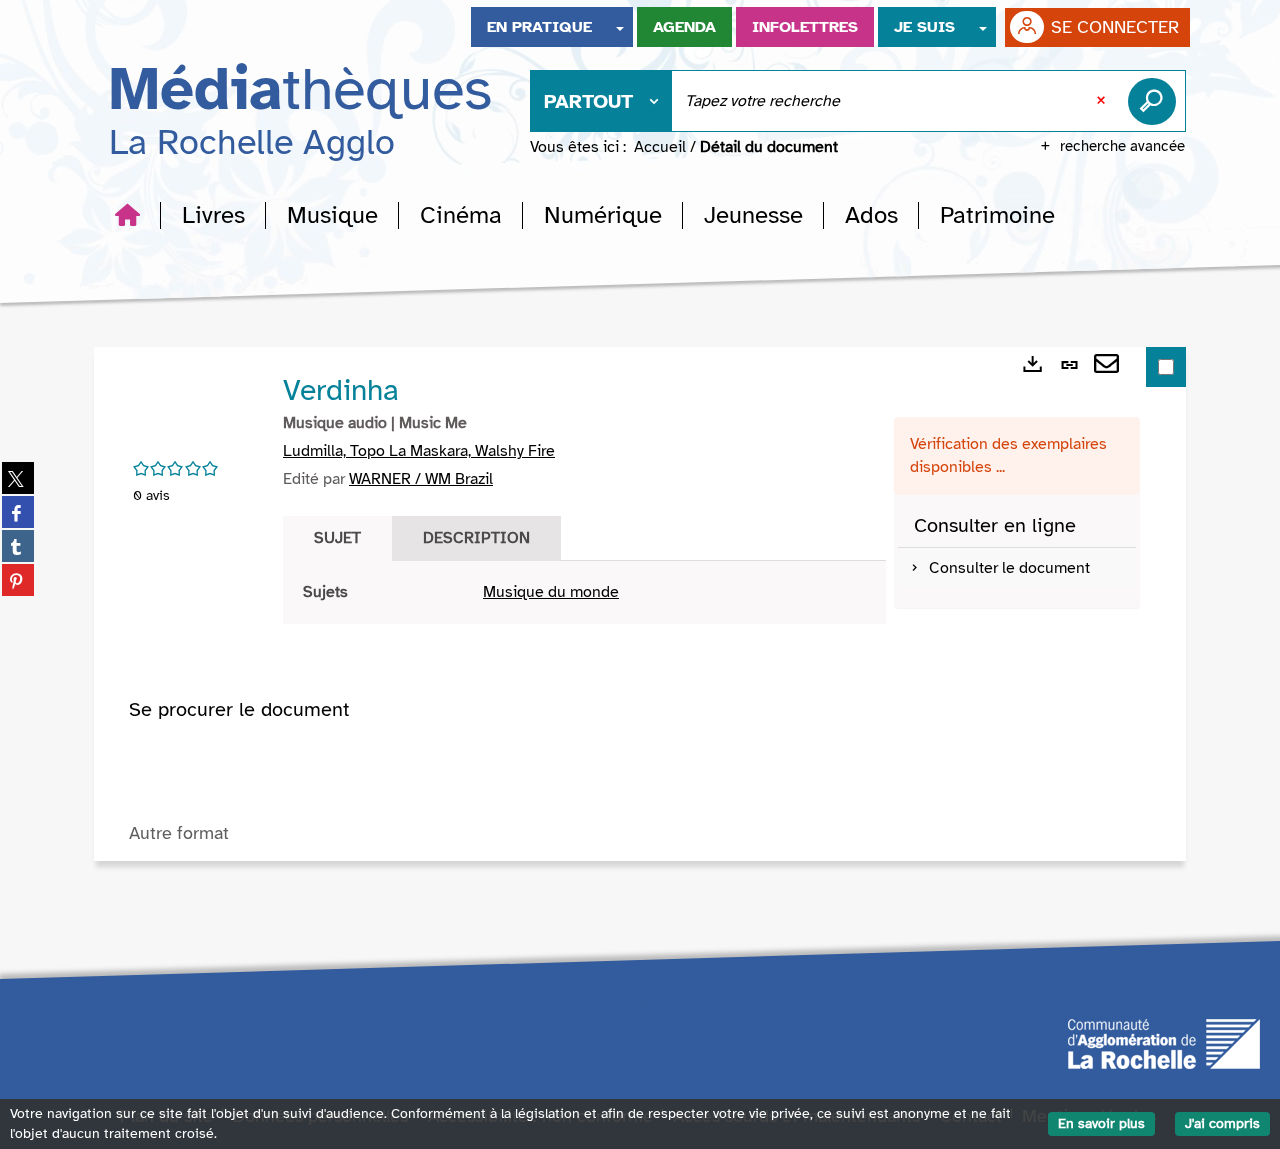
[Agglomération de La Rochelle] (1164, 1042)
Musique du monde (551, 592)
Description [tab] (476, 538)
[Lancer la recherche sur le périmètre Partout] (1156, 101)
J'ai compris (1222, 1123)
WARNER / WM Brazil (421, 479)
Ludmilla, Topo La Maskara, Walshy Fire (419, 451)
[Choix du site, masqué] (620, 27)
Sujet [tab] (337, 538)
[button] (213, 215)
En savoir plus (1101, 1123)
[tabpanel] (584, 592)
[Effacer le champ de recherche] (1103, 101)
